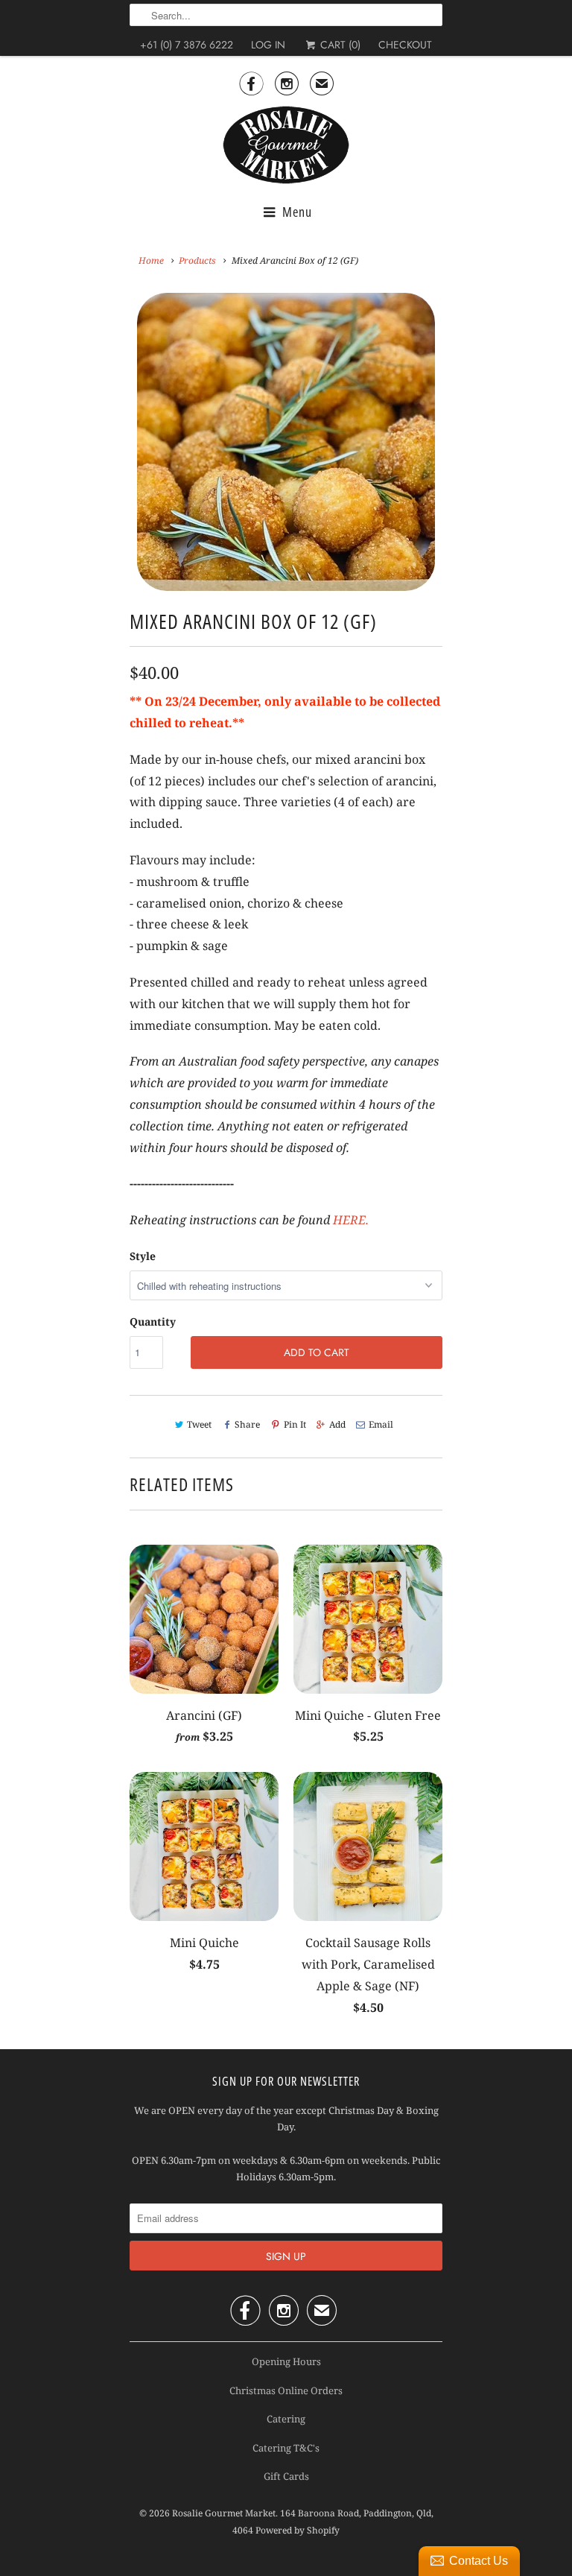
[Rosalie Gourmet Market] (286, 145)
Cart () (339, 45)
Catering (286, 2419)
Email (381, 1424)
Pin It (295, 1424)
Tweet (199, 1424)
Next (440, 451)
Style (143, 1256)
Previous (133, 451)
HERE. (351, 1220)
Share (247, 1424)
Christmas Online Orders (286, 2390)
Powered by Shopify (298, 2530)
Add (337, 1424)
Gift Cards (286, 2476)
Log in (268, 45)
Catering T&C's (286, 2448)
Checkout (405, 45)
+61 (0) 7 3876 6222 (187, 45)
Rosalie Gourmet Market (224, 2513)
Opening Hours (286, 2361)
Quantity (153, 1322)
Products (197, 260)
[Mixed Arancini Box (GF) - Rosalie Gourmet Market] (286, 442)
